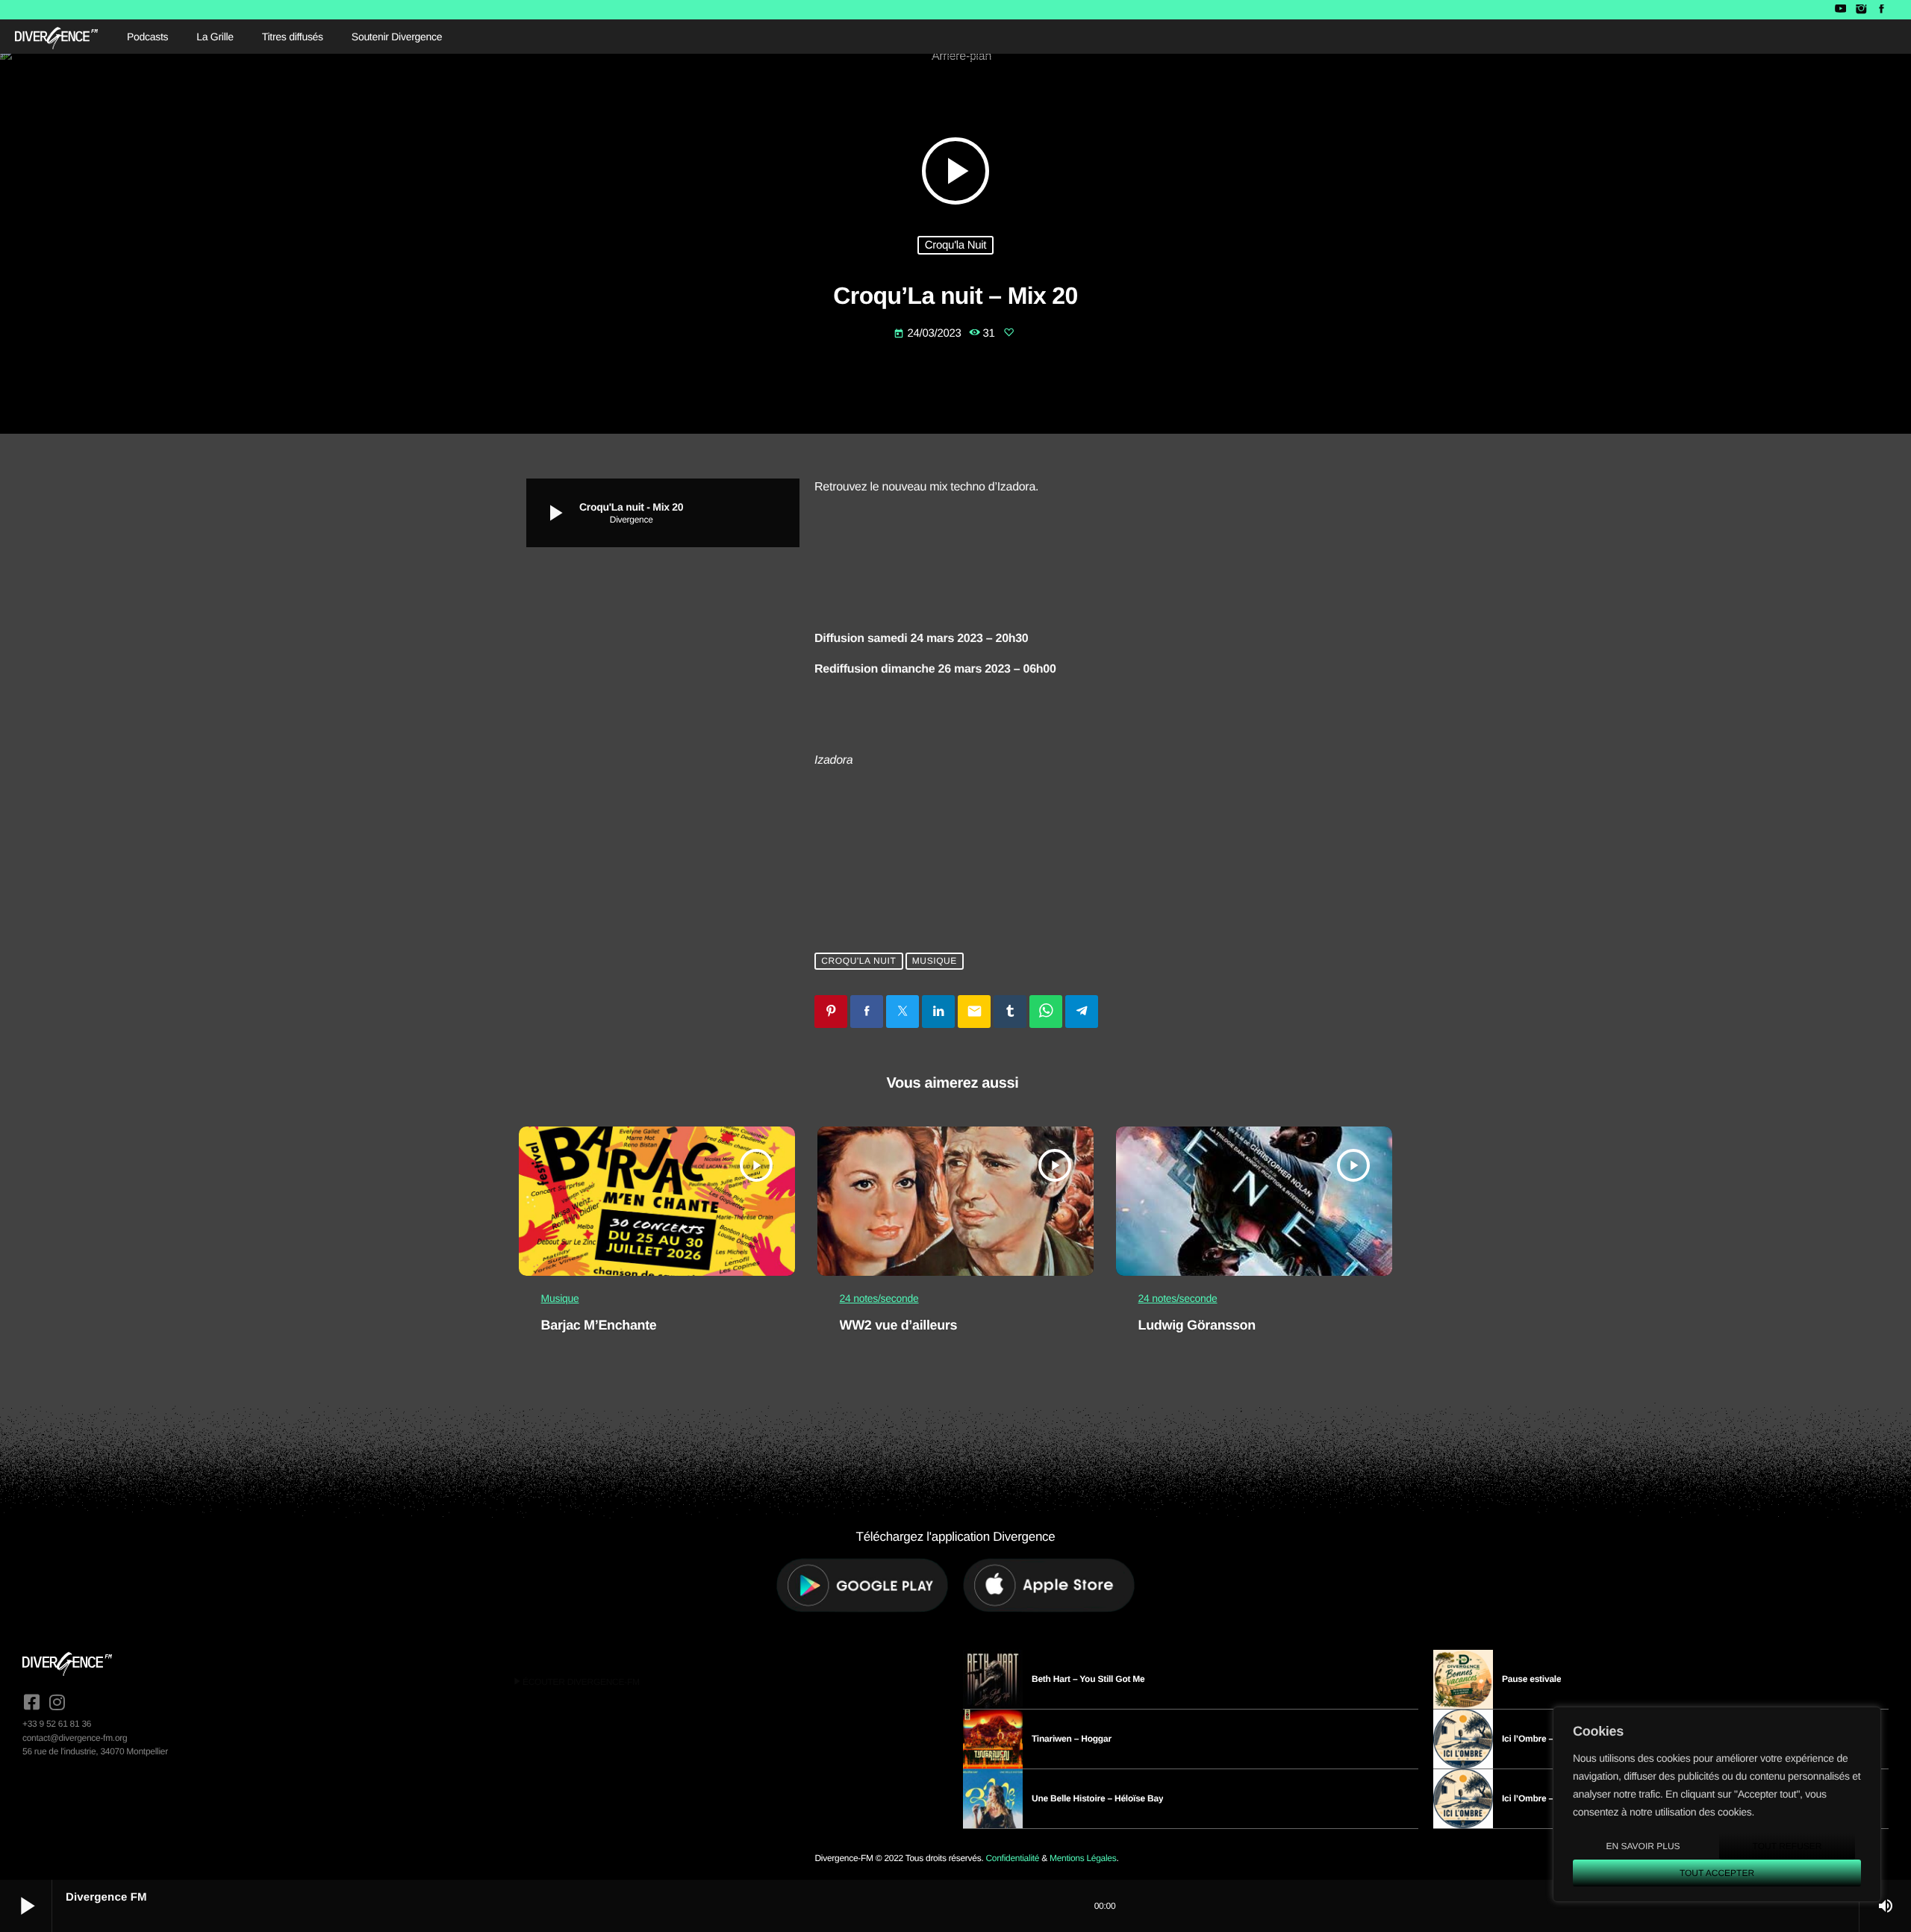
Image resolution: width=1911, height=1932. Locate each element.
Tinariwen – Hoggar (1072, 1739)
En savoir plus (1643, 1846)
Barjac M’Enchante (599, 1325)
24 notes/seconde (879, 1298)
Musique (935, 962)
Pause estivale (1531, 1679)
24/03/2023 (929, 333)
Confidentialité (1012, 1858)
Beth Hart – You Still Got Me (1088, 1679)
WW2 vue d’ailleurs (899, 1325)
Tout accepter (1717, 1873)
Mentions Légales (1083, 1858)
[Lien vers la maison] (56, 37)
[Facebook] (1882, 10)
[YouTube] (1840, 10)
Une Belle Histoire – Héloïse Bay (1097, 1798)
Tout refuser (1787, 1846)
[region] (1717, 1804)
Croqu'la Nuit (956, 245)
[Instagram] (1861, 10)
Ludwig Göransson (1197, 1325)
